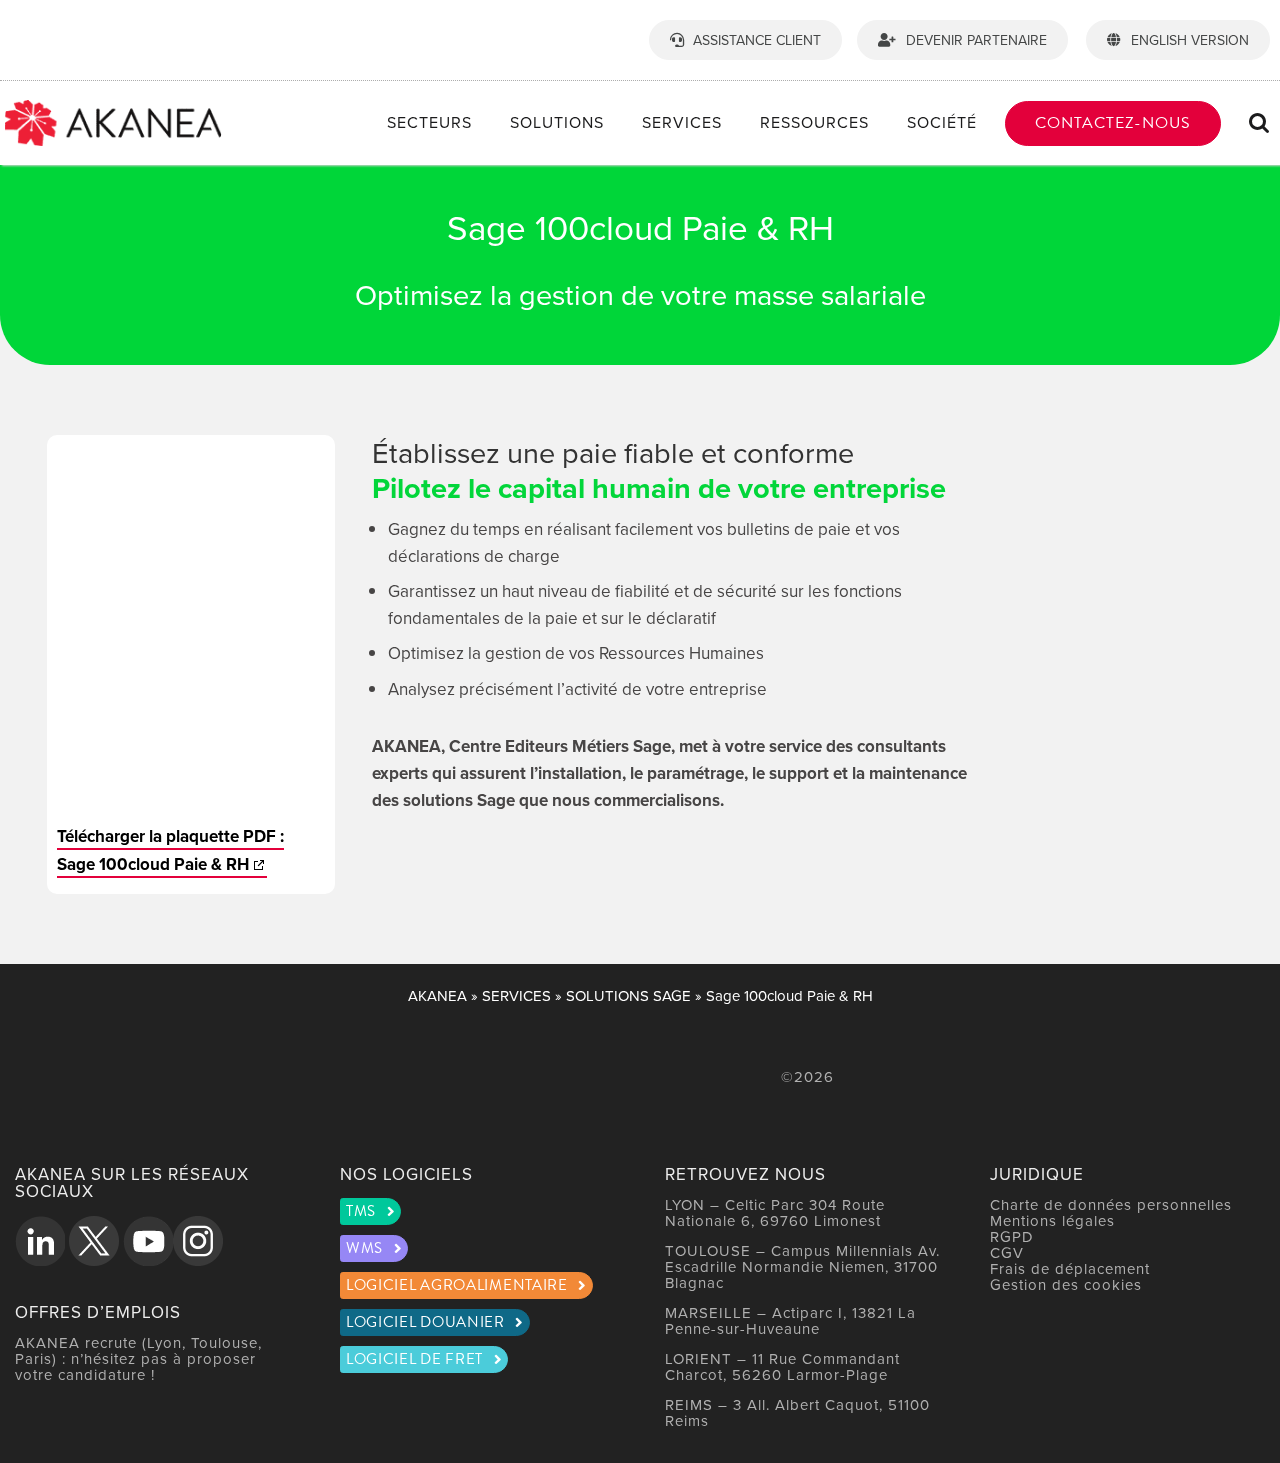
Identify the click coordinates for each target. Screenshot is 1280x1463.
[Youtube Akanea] (148, 1241)
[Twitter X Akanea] (94, 1241)
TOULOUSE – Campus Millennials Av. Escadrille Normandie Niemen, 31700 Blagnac (802, 1266)
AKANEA (437, 995)
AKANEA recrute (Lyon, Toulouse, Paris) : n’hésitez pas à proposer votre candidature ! (138, 1358)
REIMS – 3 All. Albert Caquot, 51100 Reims (797, 1412)
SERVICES (516, 995)
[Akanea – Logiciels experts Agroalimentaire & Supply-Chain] (113, 108)
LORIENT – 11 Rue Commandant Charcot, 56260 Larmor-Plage (782, 1366)
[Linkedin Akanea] (40, 1241)
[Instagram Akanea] (198, 1241)
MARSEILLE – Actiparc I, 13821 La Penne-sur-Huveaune (790, 1320)
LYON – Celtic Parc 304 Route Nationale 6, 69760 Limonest (775, 1212)
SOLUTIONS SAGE (628, 995)
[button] (1259, 123)
